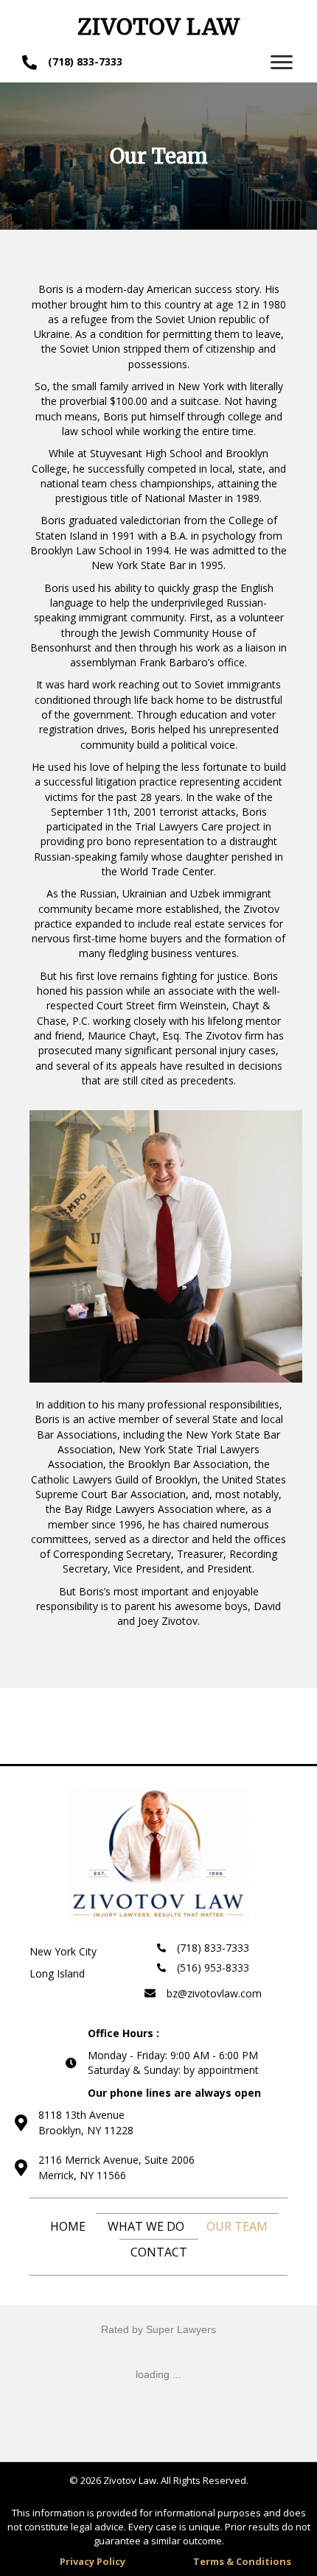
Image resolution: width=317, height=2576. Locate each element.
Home (68, 2226)
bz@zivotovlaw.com (214, 1993)
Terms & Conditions (242, 2561)
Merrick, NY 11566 (82, 2175)
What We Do (146, 2226)
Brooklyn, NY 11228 (86, 2130)
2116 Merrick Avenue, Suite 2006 (116, 2160)
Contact (159, 2252)
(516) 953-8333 (213, 1968)
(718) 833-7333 (85, 61)
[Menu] (282, 63)
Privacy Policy (93, 2561)
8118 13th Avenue (81, 2115)
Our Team (237, 2226)
